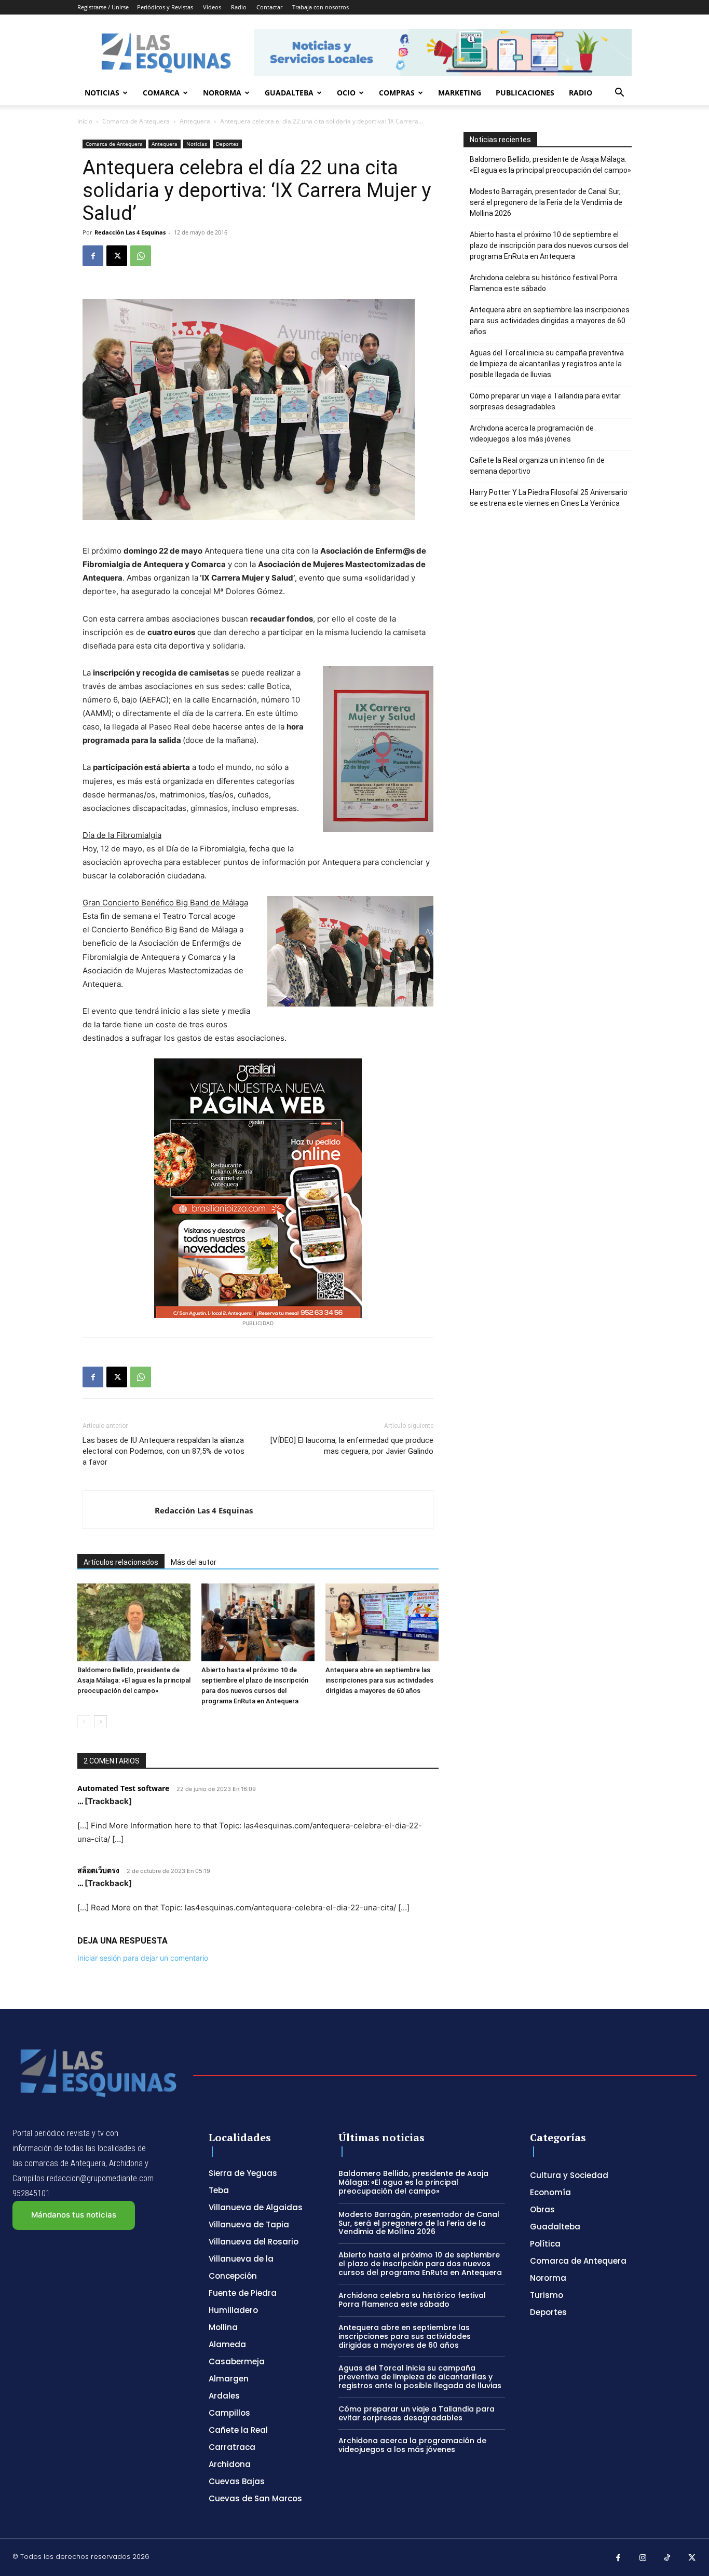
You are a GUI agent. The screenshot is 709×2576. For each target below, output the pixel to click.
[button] (619, 94)
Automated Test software (123, 1788)
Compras (397, 93)
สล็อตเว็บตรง (98, 1870)
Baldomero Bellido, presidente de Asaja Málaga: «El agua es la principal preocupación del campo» (134, 1680)
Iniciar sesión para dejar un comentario (143, 1958)
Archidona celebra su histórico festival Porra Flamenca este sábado (544, 283)
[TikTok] (667, 2558)
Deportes (227, 144)
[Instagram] (643, 2558)
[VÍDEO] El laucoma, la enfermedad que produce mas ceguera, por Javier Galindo (352, 1446)
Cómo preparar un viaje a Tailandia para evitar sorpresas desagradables (545, 401)
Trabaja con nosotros (321, 7)
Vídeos (212, 7)
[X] (117, 256)
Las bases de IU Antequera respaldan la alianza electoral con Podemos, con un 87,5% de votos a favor (163, 1451)
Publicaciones (525, 93)
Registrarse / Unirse (103, 7)
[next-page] (100, 1722)
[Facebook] (93, 256)
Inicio (85, 121)
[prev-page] (84, 1722)
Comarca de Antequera (136, 121)
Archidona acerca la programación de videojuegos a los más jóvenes (532, 433)
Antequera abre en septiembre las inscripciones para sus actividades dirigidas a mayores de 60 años (379, 1680)
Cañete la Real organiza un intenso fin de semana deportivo (537, 466)
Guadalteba (289, 93)
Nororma (222, 93)
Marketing (460, 93)
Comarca (161, 93)
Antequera (195, 121)
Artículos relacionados (121, 1562)
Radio (239, 7)
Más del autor (194, 1562)
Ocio (346, 93)
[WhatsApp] (141, 256)
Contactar (269, 7)
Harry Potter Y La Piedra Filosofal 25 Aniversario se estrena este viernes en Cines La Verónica (549, 498)
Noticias (102, 93)
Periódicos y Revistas (165, 7)
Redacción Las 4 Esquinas (130, 232)
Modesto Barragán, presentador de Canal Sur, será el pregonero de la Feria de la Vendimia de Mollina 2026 (546, 202)
